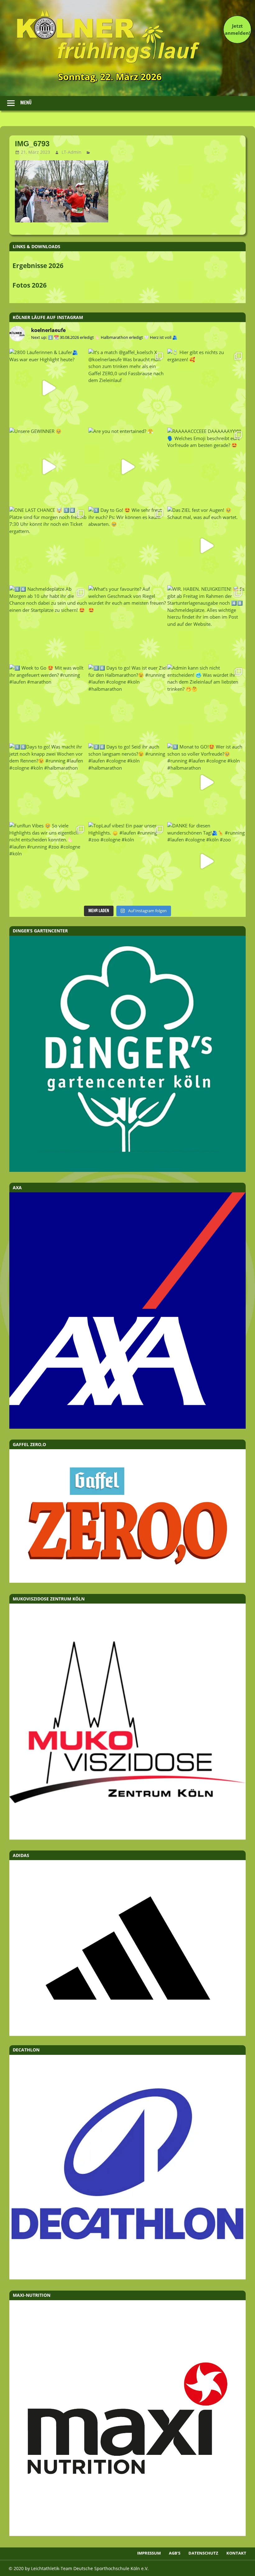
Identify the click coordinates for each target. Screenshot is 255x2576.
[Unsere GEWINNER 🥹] (49, 467)
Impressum (149, 2553)
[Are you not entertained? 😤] (127, 467)
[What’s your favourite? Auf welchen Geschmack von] (127, 625)
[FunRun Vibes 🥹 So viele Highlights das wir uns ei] (49, 861)
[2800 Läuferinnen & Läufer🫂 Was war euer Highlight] (49, 388)
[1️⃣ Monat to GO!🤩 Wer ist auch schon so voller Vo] (206, 782)
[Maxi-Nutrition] (127, 2534)
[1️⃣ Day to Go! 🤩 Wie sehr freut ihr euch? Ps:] (127, 546)
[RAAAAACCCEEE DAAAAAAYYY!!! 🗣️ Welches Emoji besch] (206, 467)
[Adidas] (127, 1948)
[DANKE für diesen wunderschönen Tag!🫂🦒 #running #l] (206, 861)
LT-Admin (72, 152)
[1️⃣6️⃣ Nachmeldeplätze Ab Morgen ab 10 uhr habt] (49, 625)
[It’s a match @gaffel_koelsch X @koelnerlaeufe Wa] (127, 388)
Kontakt (236, 2553)
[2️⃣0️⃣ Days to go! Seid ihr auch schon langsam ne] (127, 782)
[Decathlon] (127, 2278)
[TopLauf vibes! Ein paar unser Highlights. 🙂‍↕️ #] (127, 861)
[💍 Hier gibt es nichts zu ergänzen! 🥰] (206, 388)
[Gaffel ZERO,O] (127, 1581)
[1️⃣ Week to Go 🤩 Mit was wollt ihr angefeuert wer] (49, 703)
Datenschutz (203, 2553)
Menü (26, 103)
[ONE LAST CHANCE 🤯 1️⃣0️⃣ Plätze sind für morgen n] (49, 546)
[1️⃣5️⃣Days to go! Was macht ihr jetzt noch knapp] (49, 782)
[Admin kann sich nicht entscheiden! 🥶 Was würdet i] (206, 703)
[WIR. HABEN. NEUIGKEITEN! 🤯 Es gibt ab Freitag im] (206, 625)
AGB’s (175, 2553)
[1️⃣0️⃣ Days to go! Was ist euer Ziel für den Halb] (127, 703)
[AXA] (127, 1427)
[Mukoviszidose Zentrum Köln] (127, 1838)
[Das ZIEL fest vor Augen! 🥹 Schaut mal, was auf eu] (206, 546)
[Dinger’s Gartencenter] (127, 1170)
